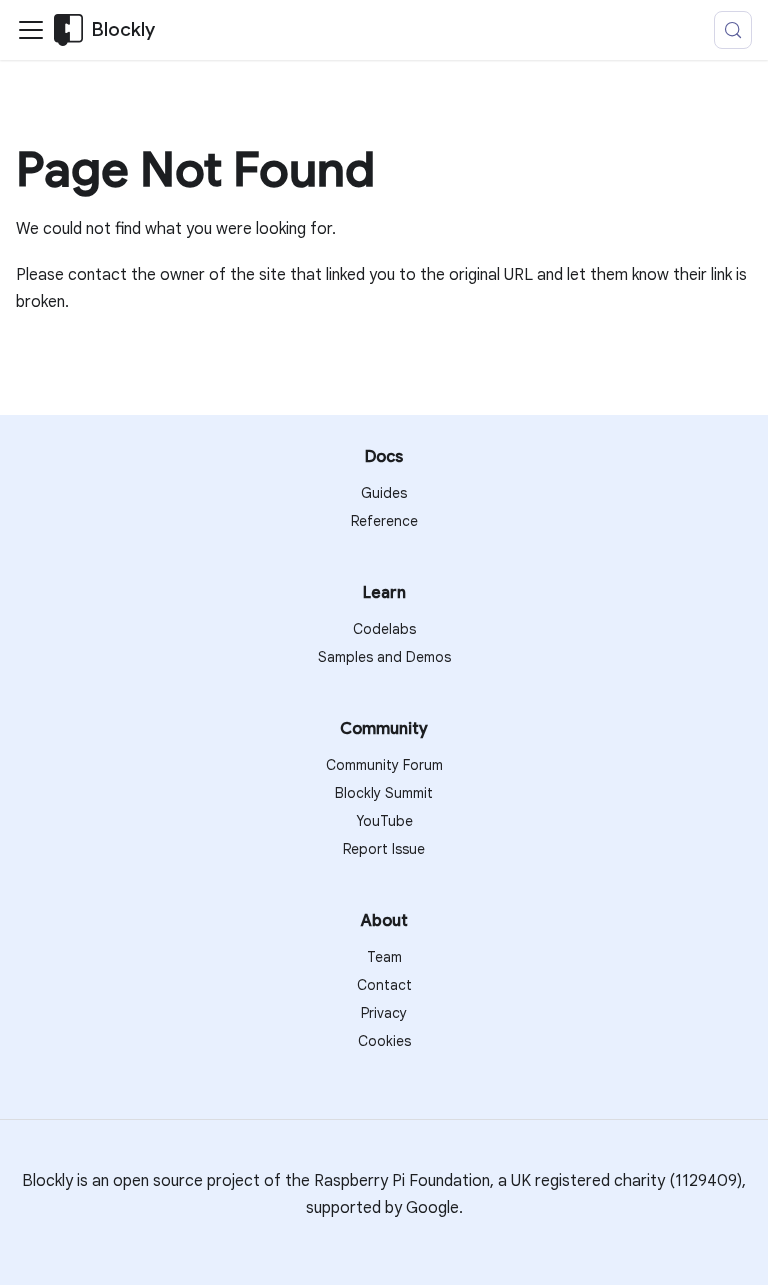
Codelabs (384, 629)
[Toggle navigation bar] (31, 30)
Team (384, 957)
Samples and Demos (384, 657)
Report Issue (384, 849)
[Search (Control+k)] (733, 30)
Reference (384, 521)
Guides (384, 493)
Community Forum (384, 765)
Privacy (384, 1013)
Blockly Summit (384, 793)
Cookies (384, 1041)
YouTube (384, 821)
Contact (384, 985)
